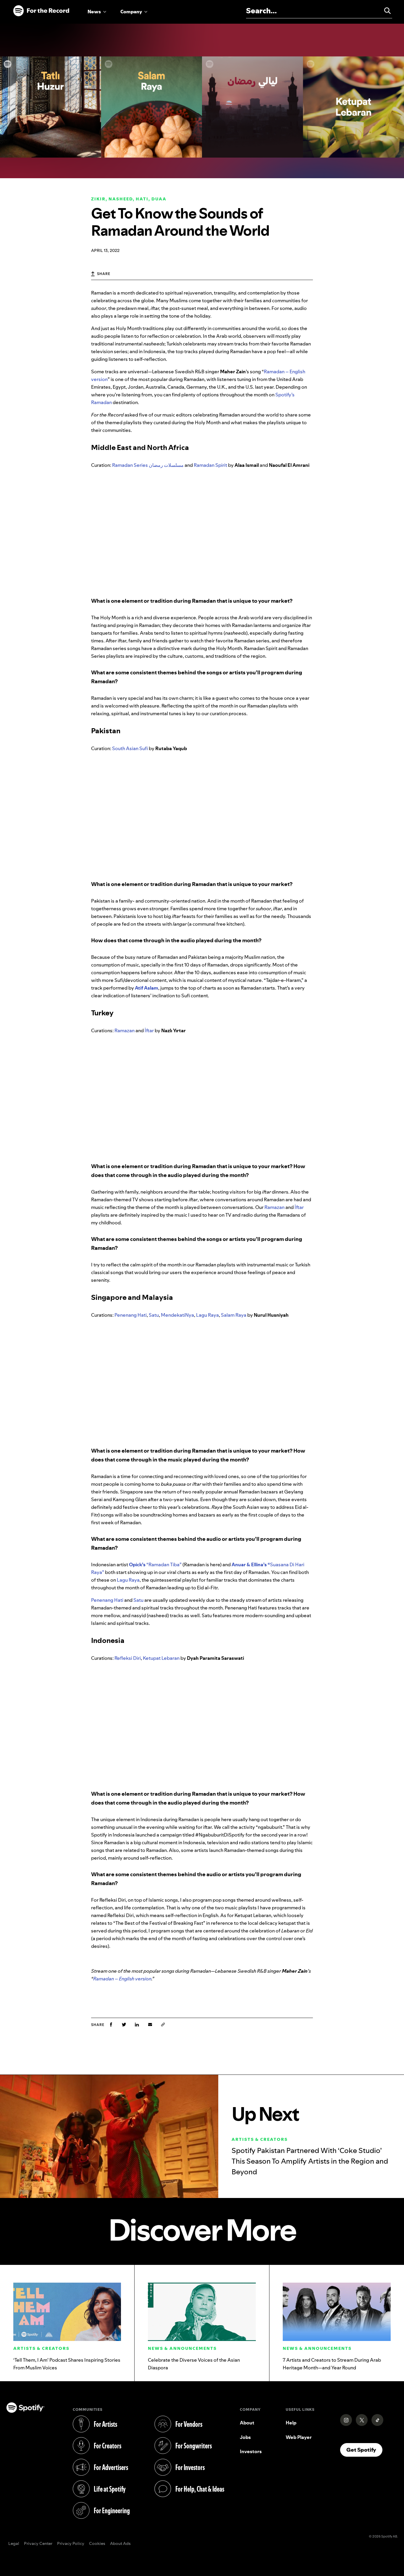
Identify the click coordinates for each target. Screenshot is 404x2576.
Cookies (97, 2544)
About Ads (120, 2544)
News (94, 12)
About (247, 2423)
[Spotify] (41, 11)
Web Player (299, 2437)
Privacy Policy (71, 2544)
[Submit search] (385, 11)
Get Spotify (364, 2450)
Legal (14, 2544)
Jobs (245, 2437)
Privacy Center (38, 2544)
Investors (251, 2451)
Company (131, 12)
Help (291, 2423)
